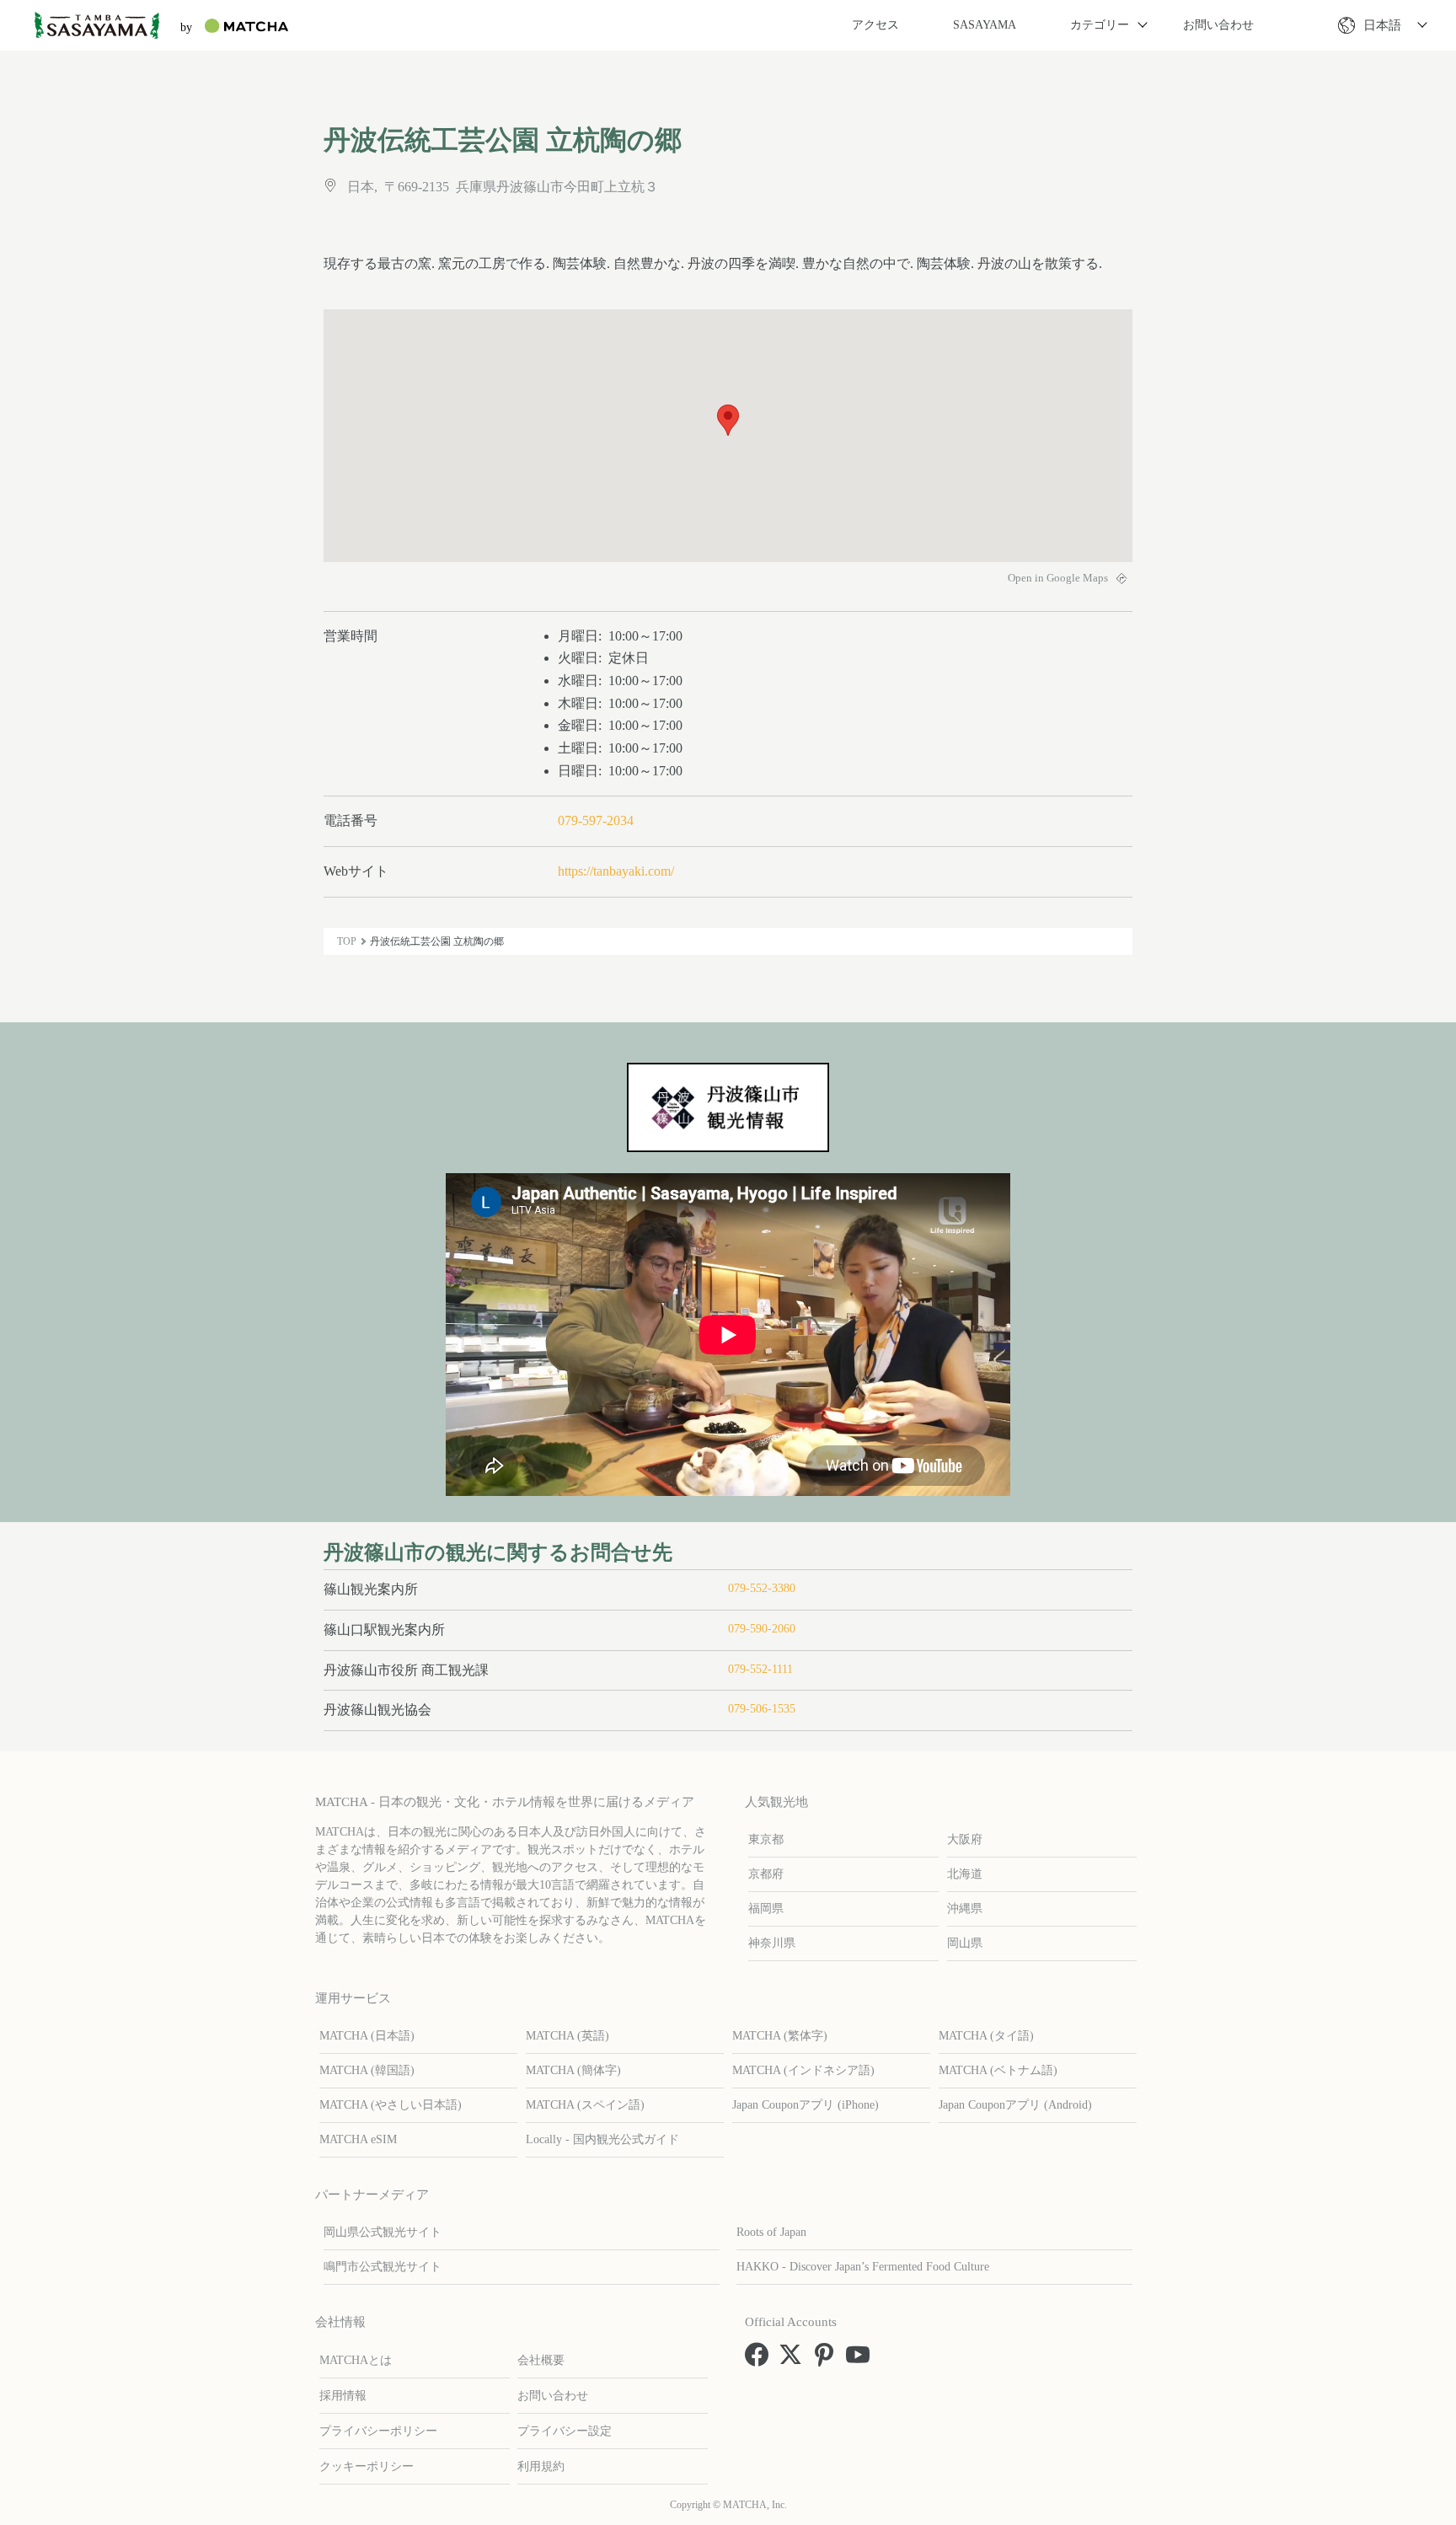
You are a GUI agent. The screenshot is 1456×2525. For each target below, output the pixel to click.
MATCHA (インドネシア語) (803, 2070)
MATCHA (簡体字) (573, 2070)
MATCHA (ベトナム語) (998, 2070)
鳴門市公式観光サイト (383, 2267)
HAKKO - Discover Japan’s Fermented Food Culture (863, 2267)
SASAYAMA (985, 25)
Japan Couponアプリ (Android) (1015, 2105)
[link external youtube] (861, 2360)
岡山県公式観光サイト (383, 2232)
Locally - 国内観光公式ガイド (602, 2139)
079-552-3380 (762, 1588)
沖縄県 (965, 1908)
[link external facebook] (760, 2360)
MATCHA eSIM (358, 2139)
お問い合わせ (1218, 25)
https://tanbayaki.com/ (616, 871)
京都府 (766, 1874)
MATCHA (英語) (567, 2036)
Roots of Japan (771, 2232)
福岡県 (766, 1908)
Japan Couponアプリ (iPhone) (806, 2105)
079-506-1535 (762, 1709)
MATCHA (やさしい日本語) (391, 2105)
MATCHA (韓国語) (367, 2070)
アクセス (875, 25)
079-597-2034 (596, 820)
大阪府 (965, 1839)
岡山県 (965, 1943)
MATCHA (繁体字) (780, 2036)
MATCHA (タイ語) (986, 2036)
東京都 (766, 1839)
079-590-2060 (762, 1629)
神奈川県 (772, 1943)
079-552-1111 (760, 1669)
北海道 (965, 1874)
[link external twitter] (794, 2360)
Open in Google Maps (1059, 578)
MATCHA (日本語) (367, 2036)
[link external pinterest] (827, 2360)
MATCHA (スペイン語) (585, 2105)
